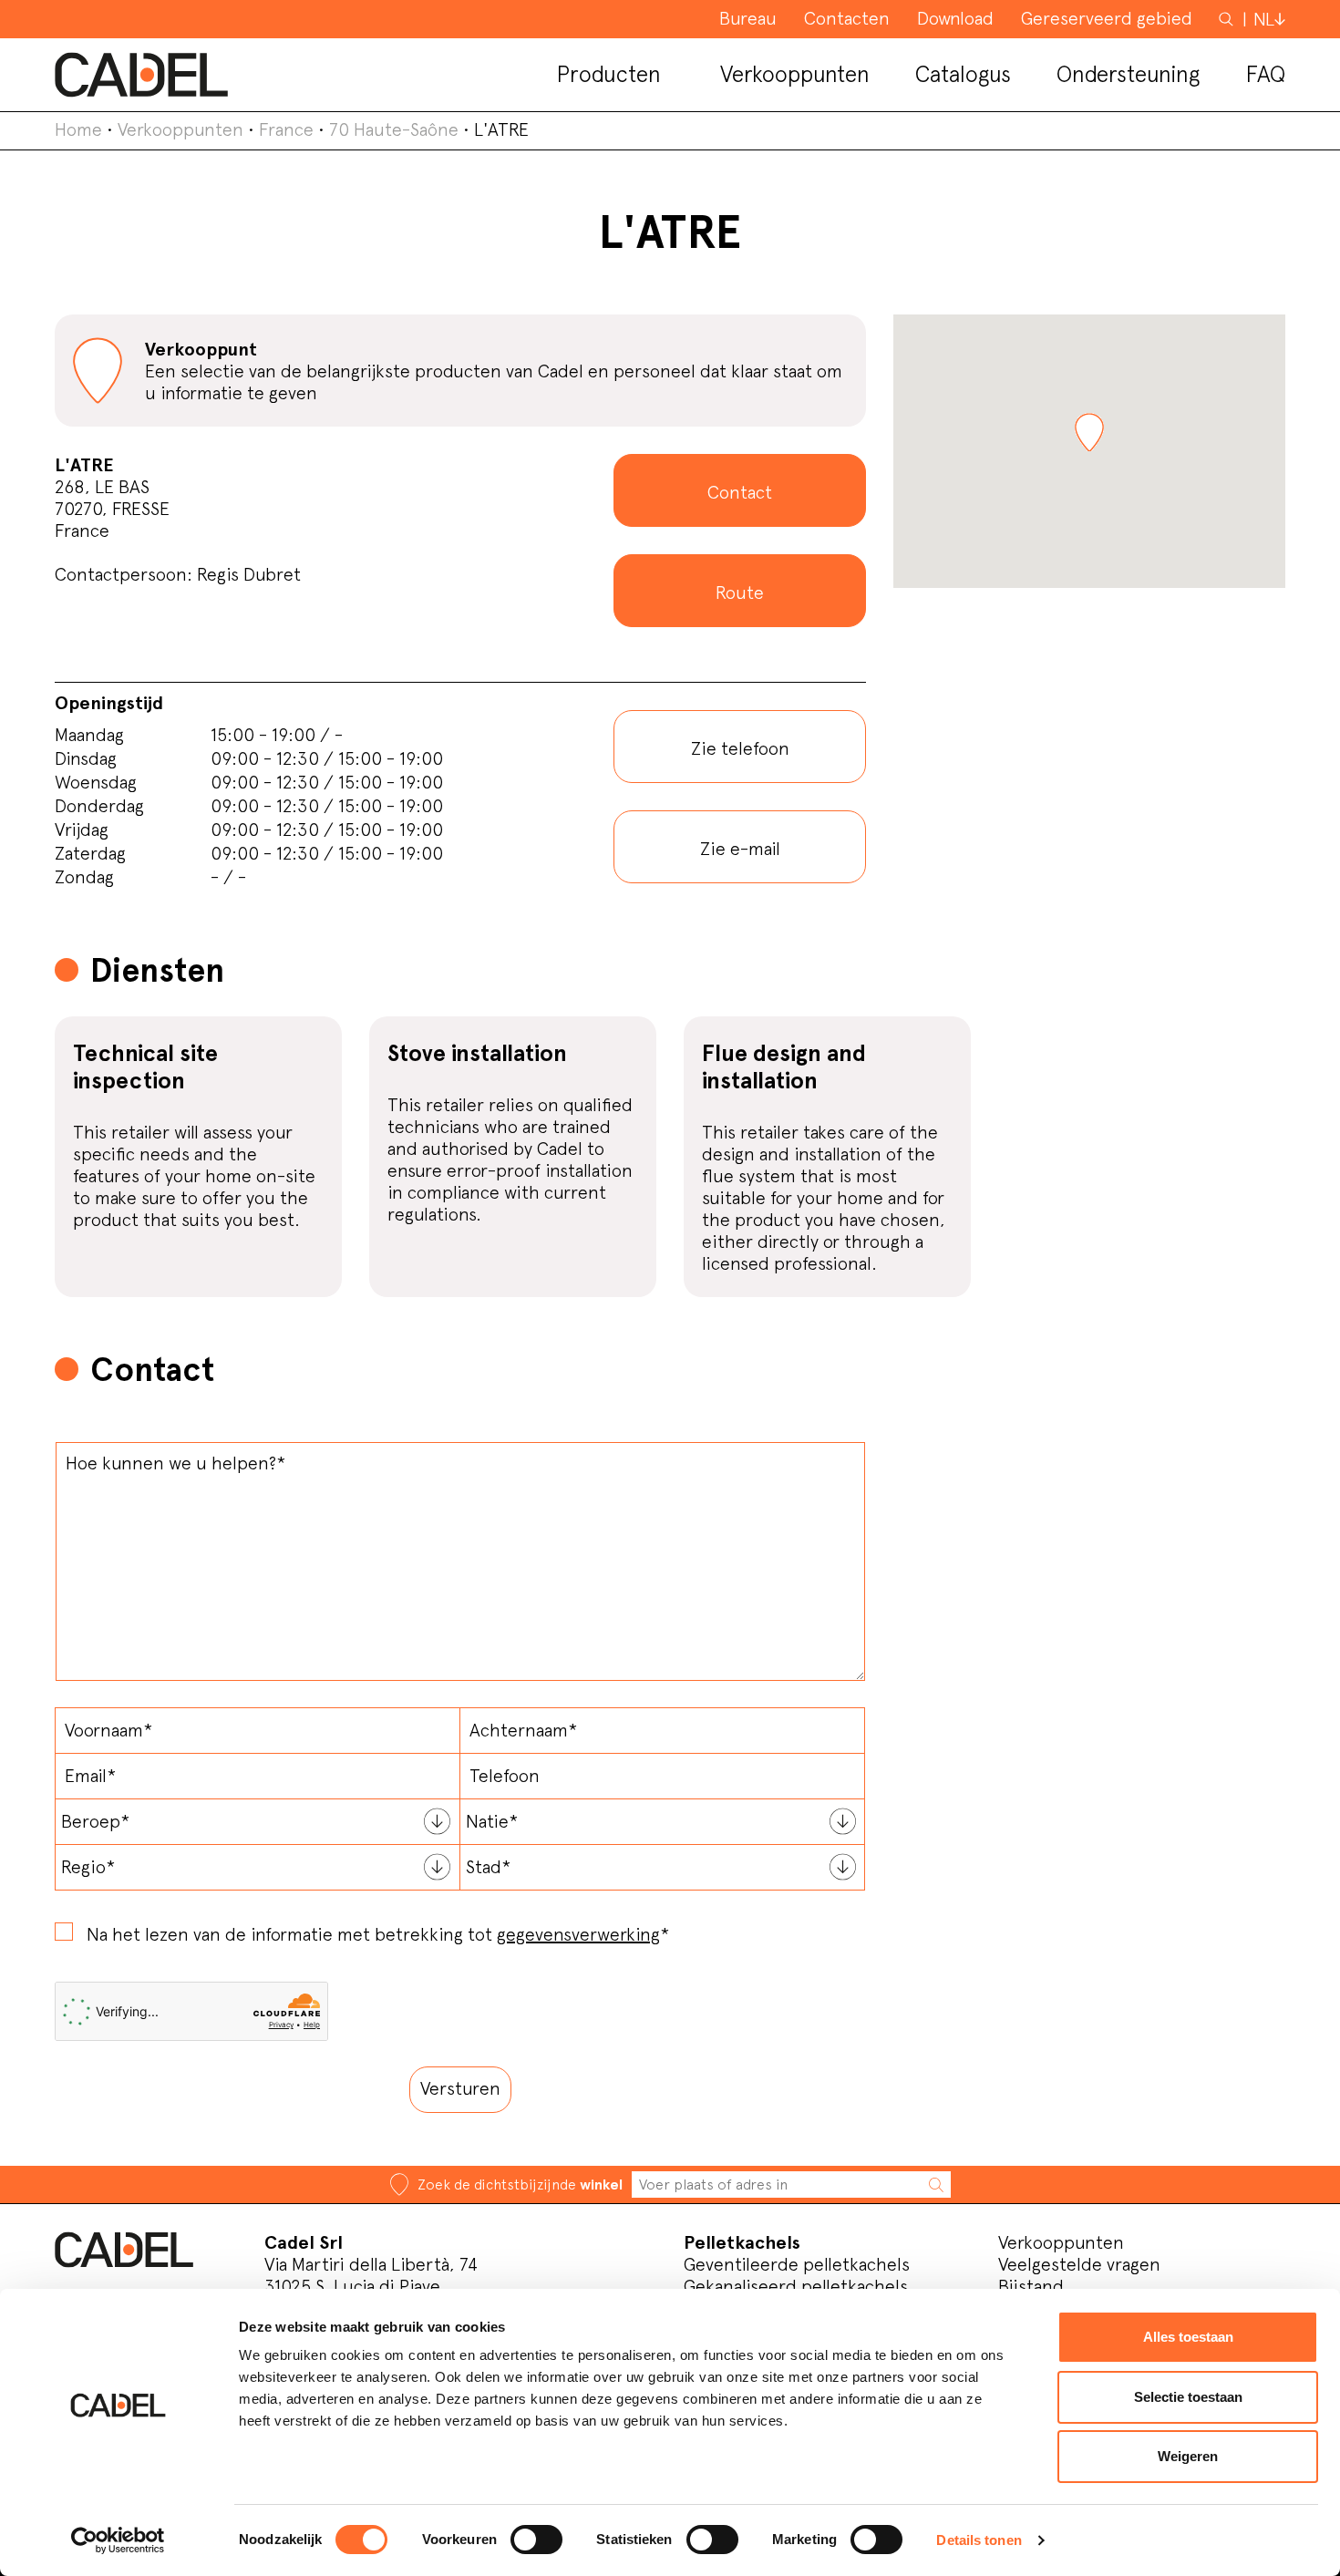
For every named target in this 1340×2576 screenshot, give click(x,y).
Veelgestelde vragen (1079, 2264)
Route (740, 592)
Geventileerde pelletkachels (797, 2264)
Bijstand (1031, 2286)
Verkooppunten (180, 129)
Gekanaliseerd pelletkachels (796, 2286)
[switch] (536, 2540)
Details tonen (979, 2540)
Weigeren (1188, 2456)
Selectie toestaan (1188, 2397)
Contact (740, 492)
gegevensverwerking (578, 1934)
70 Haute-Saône (394, 129)
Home (78, 129)
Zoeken (1228, 18)
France (286, 129)
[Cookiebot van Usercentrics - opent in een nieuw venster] (118, 2540)
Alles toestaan (1188, 2337)
